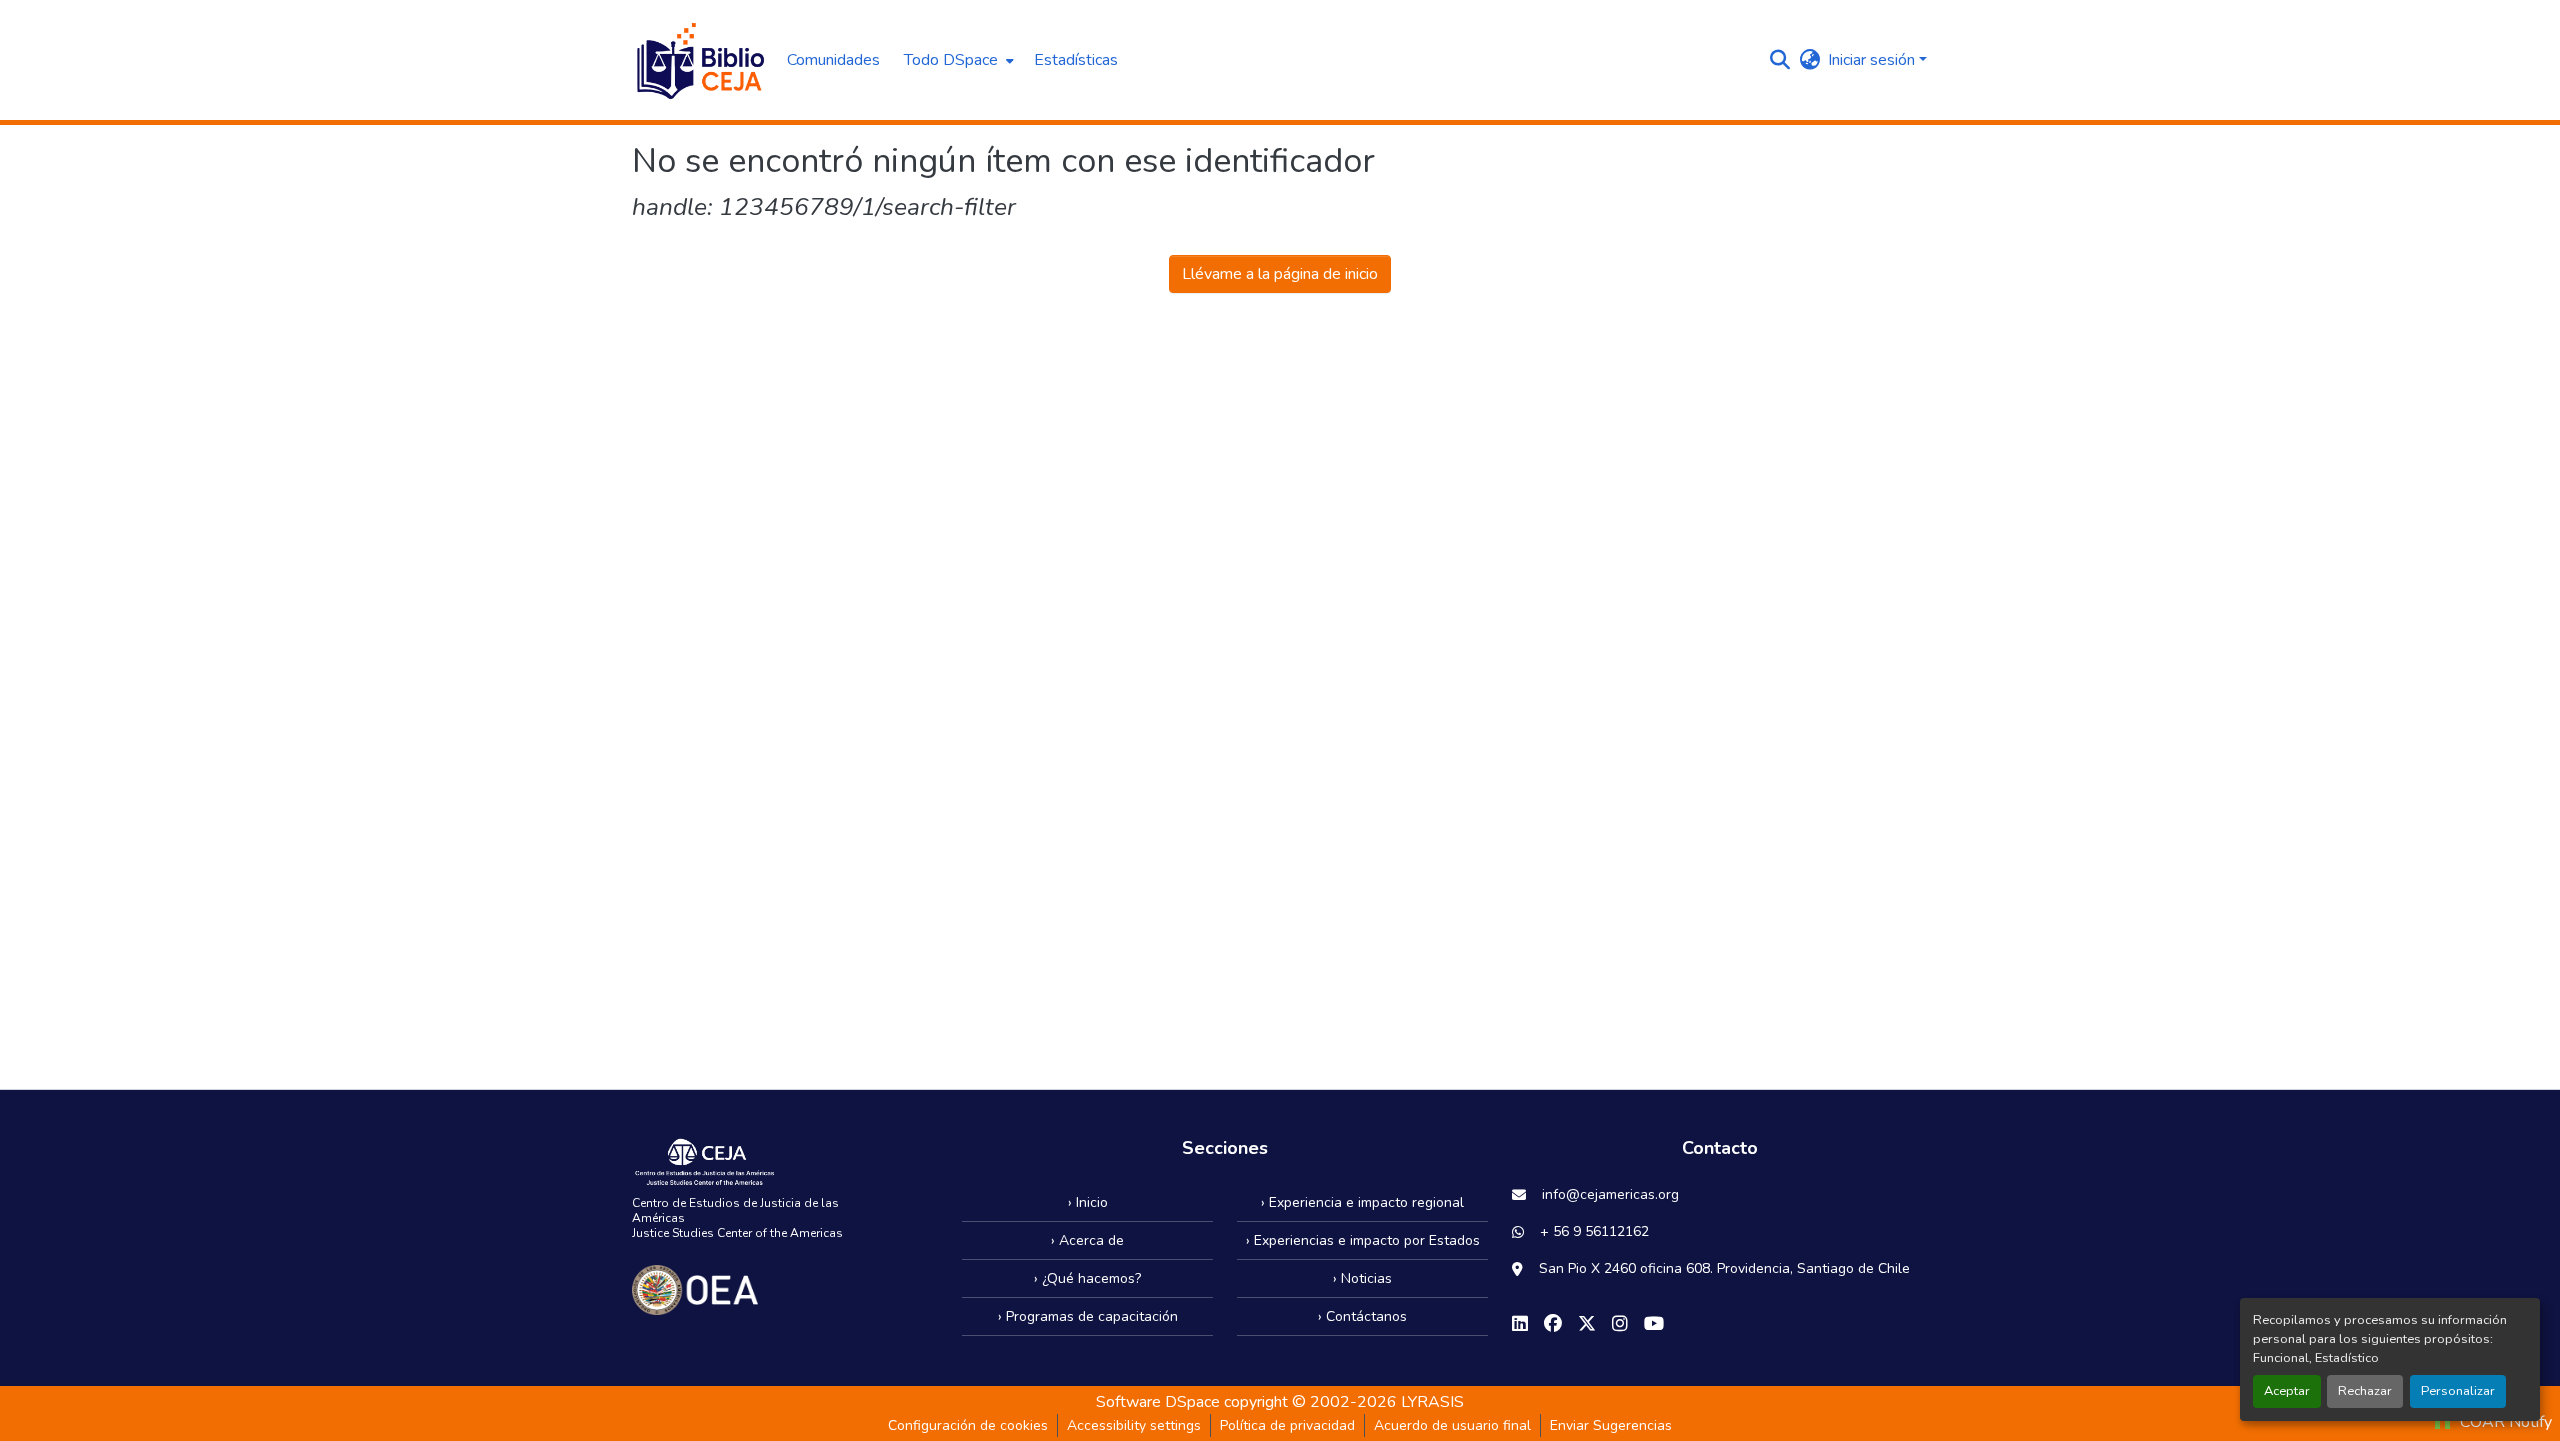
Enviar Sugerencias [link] (1611, 1425)
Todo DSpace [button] (951, 60)
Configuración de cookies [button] (968, 1425)
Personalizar (2458, 1391)
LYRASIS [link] (1432, 1402)
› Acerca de (1087, 1240)
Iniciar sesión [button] (1873, 60)
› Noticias (1362, 1278)
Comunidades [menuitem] (833, 60)
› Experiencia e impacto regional (1362, 1202)
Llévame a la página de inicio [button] (1280, 274)
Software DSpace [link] (1158, 1402)
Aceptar (2287, 1391)
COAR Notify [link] (2504, 1422)
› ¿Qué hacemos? (1087, 1278)
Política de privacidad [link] (1287, 1425)
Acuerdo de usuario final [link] (1452, 1425)
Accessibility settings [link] (1134, 1425)
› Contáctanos (1362, 1316)
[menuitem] (957, 60)
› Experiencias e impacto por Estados (1363, 1240)
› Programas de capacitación (1088, 1316)
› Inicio (1088, 1202)
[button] (699, 60)
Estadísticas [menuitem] (1076, 60)
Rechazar (2365, 1391)
